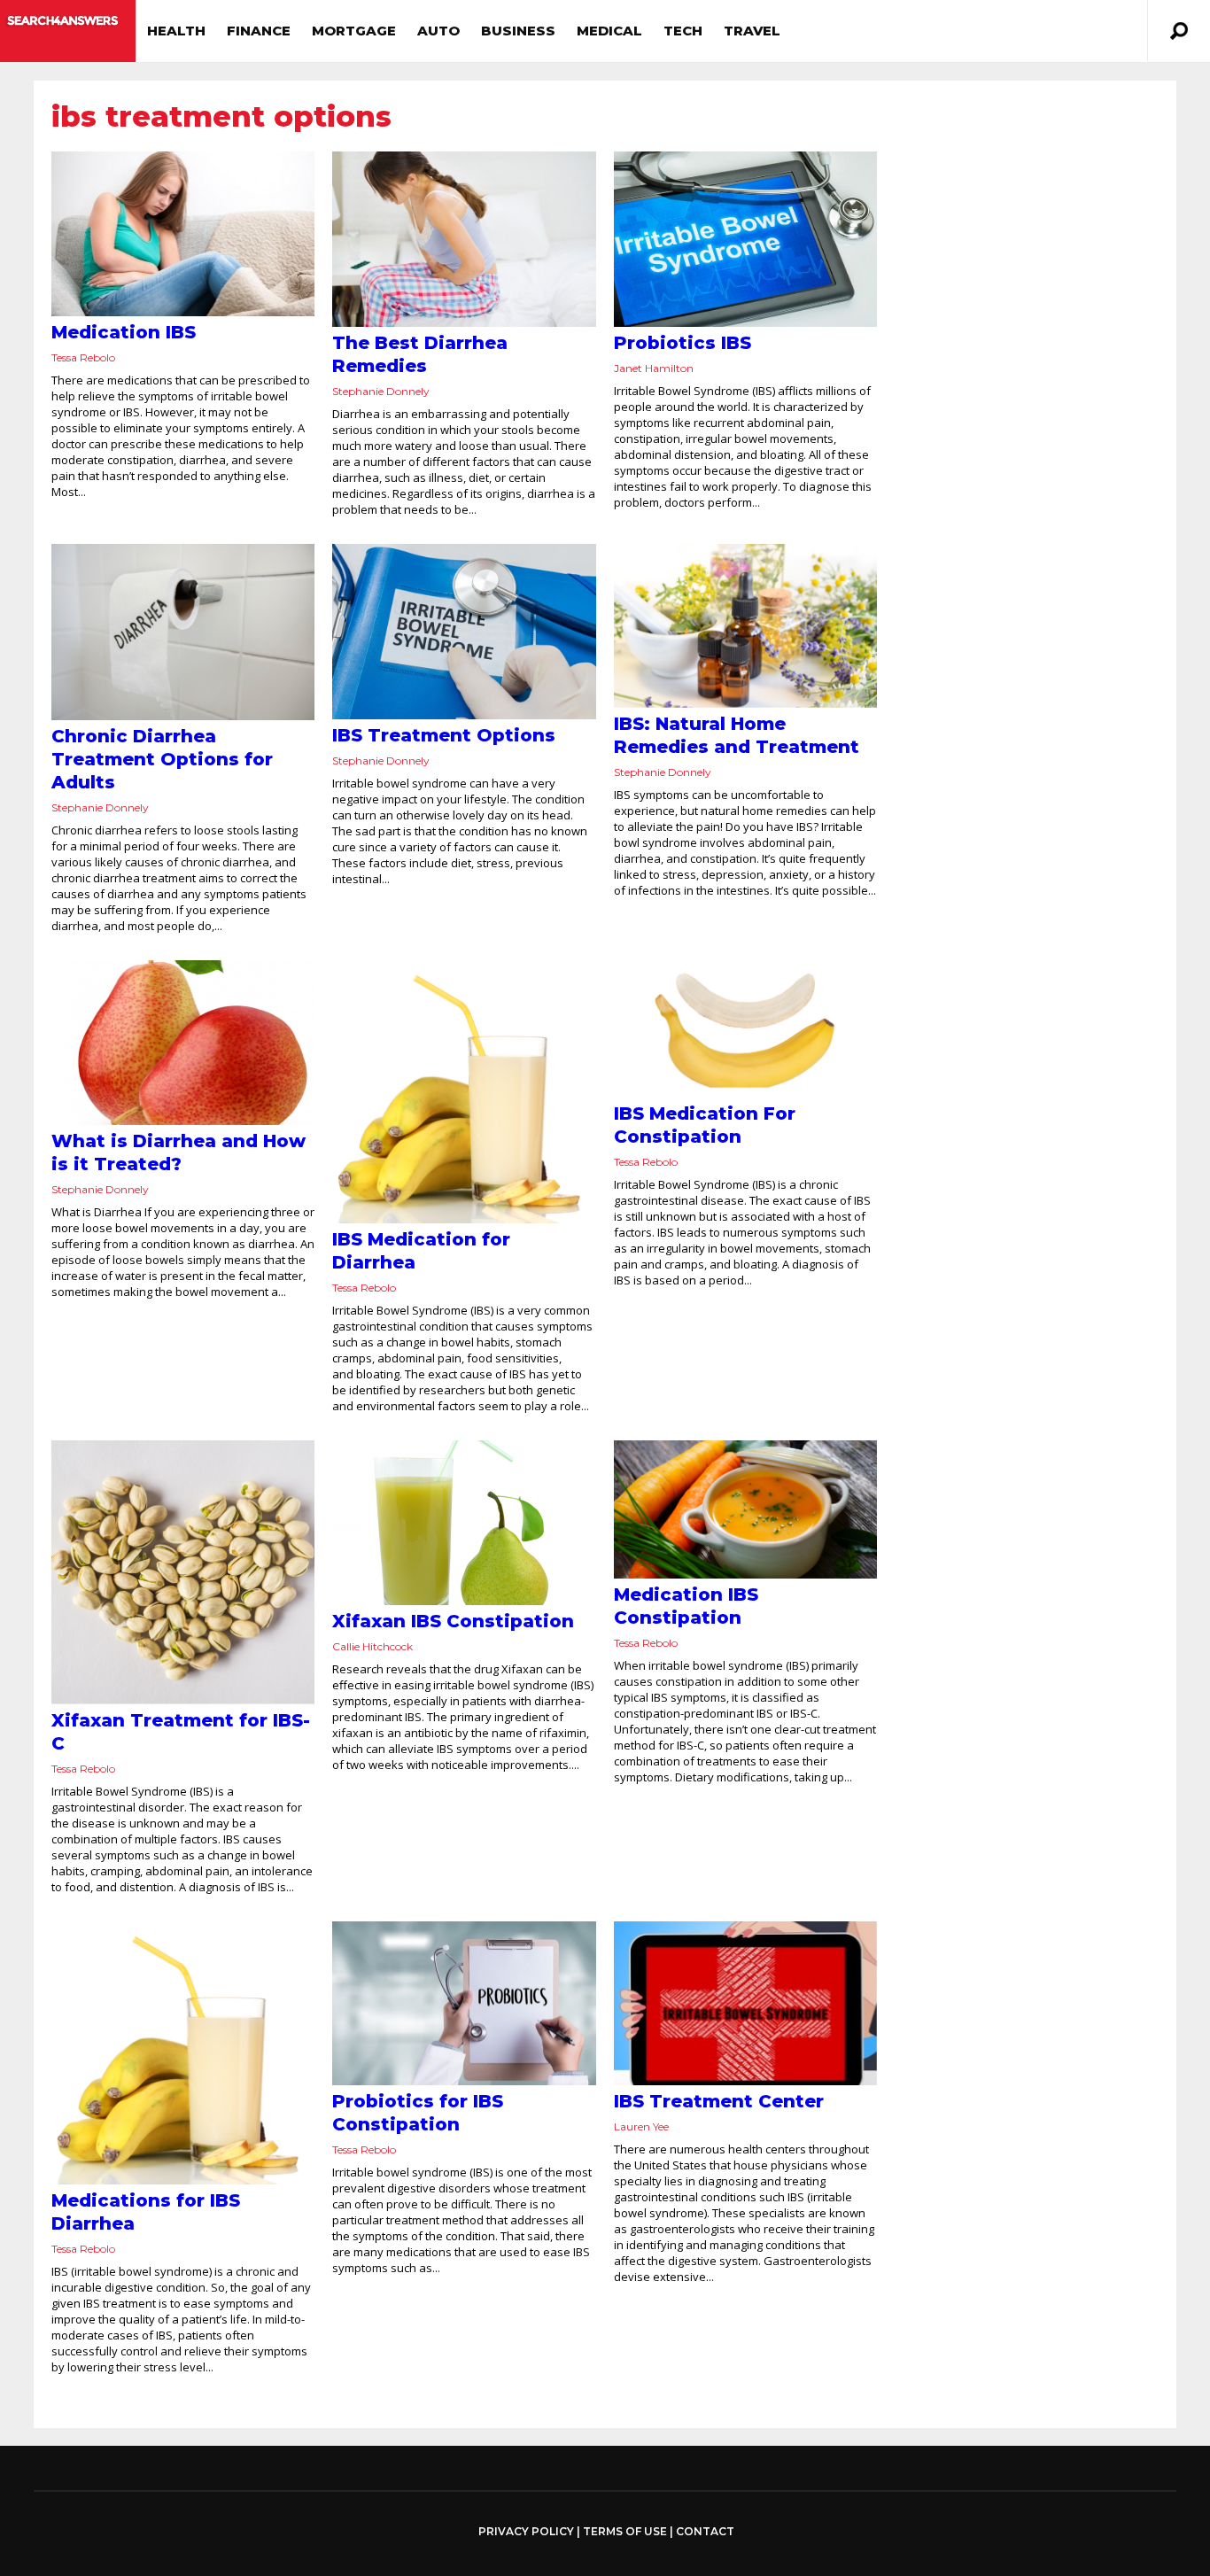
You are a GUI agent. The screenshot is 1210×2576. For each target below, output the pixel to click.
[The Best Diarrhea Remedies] (464, 239)
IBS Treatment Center (719, 2101)
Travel (752, 31)
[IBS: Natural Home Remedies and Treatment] (745, 626)
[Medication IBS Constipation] (745, 1509)
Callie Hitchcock (372, 1646)
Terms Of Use (625, 2531)
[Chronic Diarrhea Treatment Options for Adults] (183, 632)
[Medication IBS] (183, 234)
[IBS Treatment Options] (464, 631)
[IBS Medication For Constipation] (745, 1029)
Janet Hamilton (654, 368)
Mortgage (354, 31)
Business (518, 31)
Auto (438, 31)
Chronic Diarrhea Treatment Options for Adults (162, 759)
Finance (259, 31)
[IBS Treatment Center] (745, 2004)
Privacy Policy (526, 2532)
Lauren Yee (641, 2126)
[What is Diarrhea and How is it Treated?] (183, 1043)
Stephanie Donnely (381, 391)
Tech (683, 31)
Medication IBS (124, 332)
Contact (705, 2531)
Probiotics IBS (683, 343)
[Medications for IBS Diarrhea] (183, 2053)
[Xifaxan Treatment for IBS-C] (183, 1572)
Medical (609, 31)
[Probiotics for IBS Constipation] (464, 2004)
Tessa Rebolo (83, 357)
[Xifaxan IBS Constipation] (464, 1523)
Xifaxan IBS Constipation (453, 1621)
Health (176, 31)
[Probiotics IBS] (745, 239)
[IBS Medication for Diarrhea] (464, 1092)
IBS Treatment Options (444, 735)
